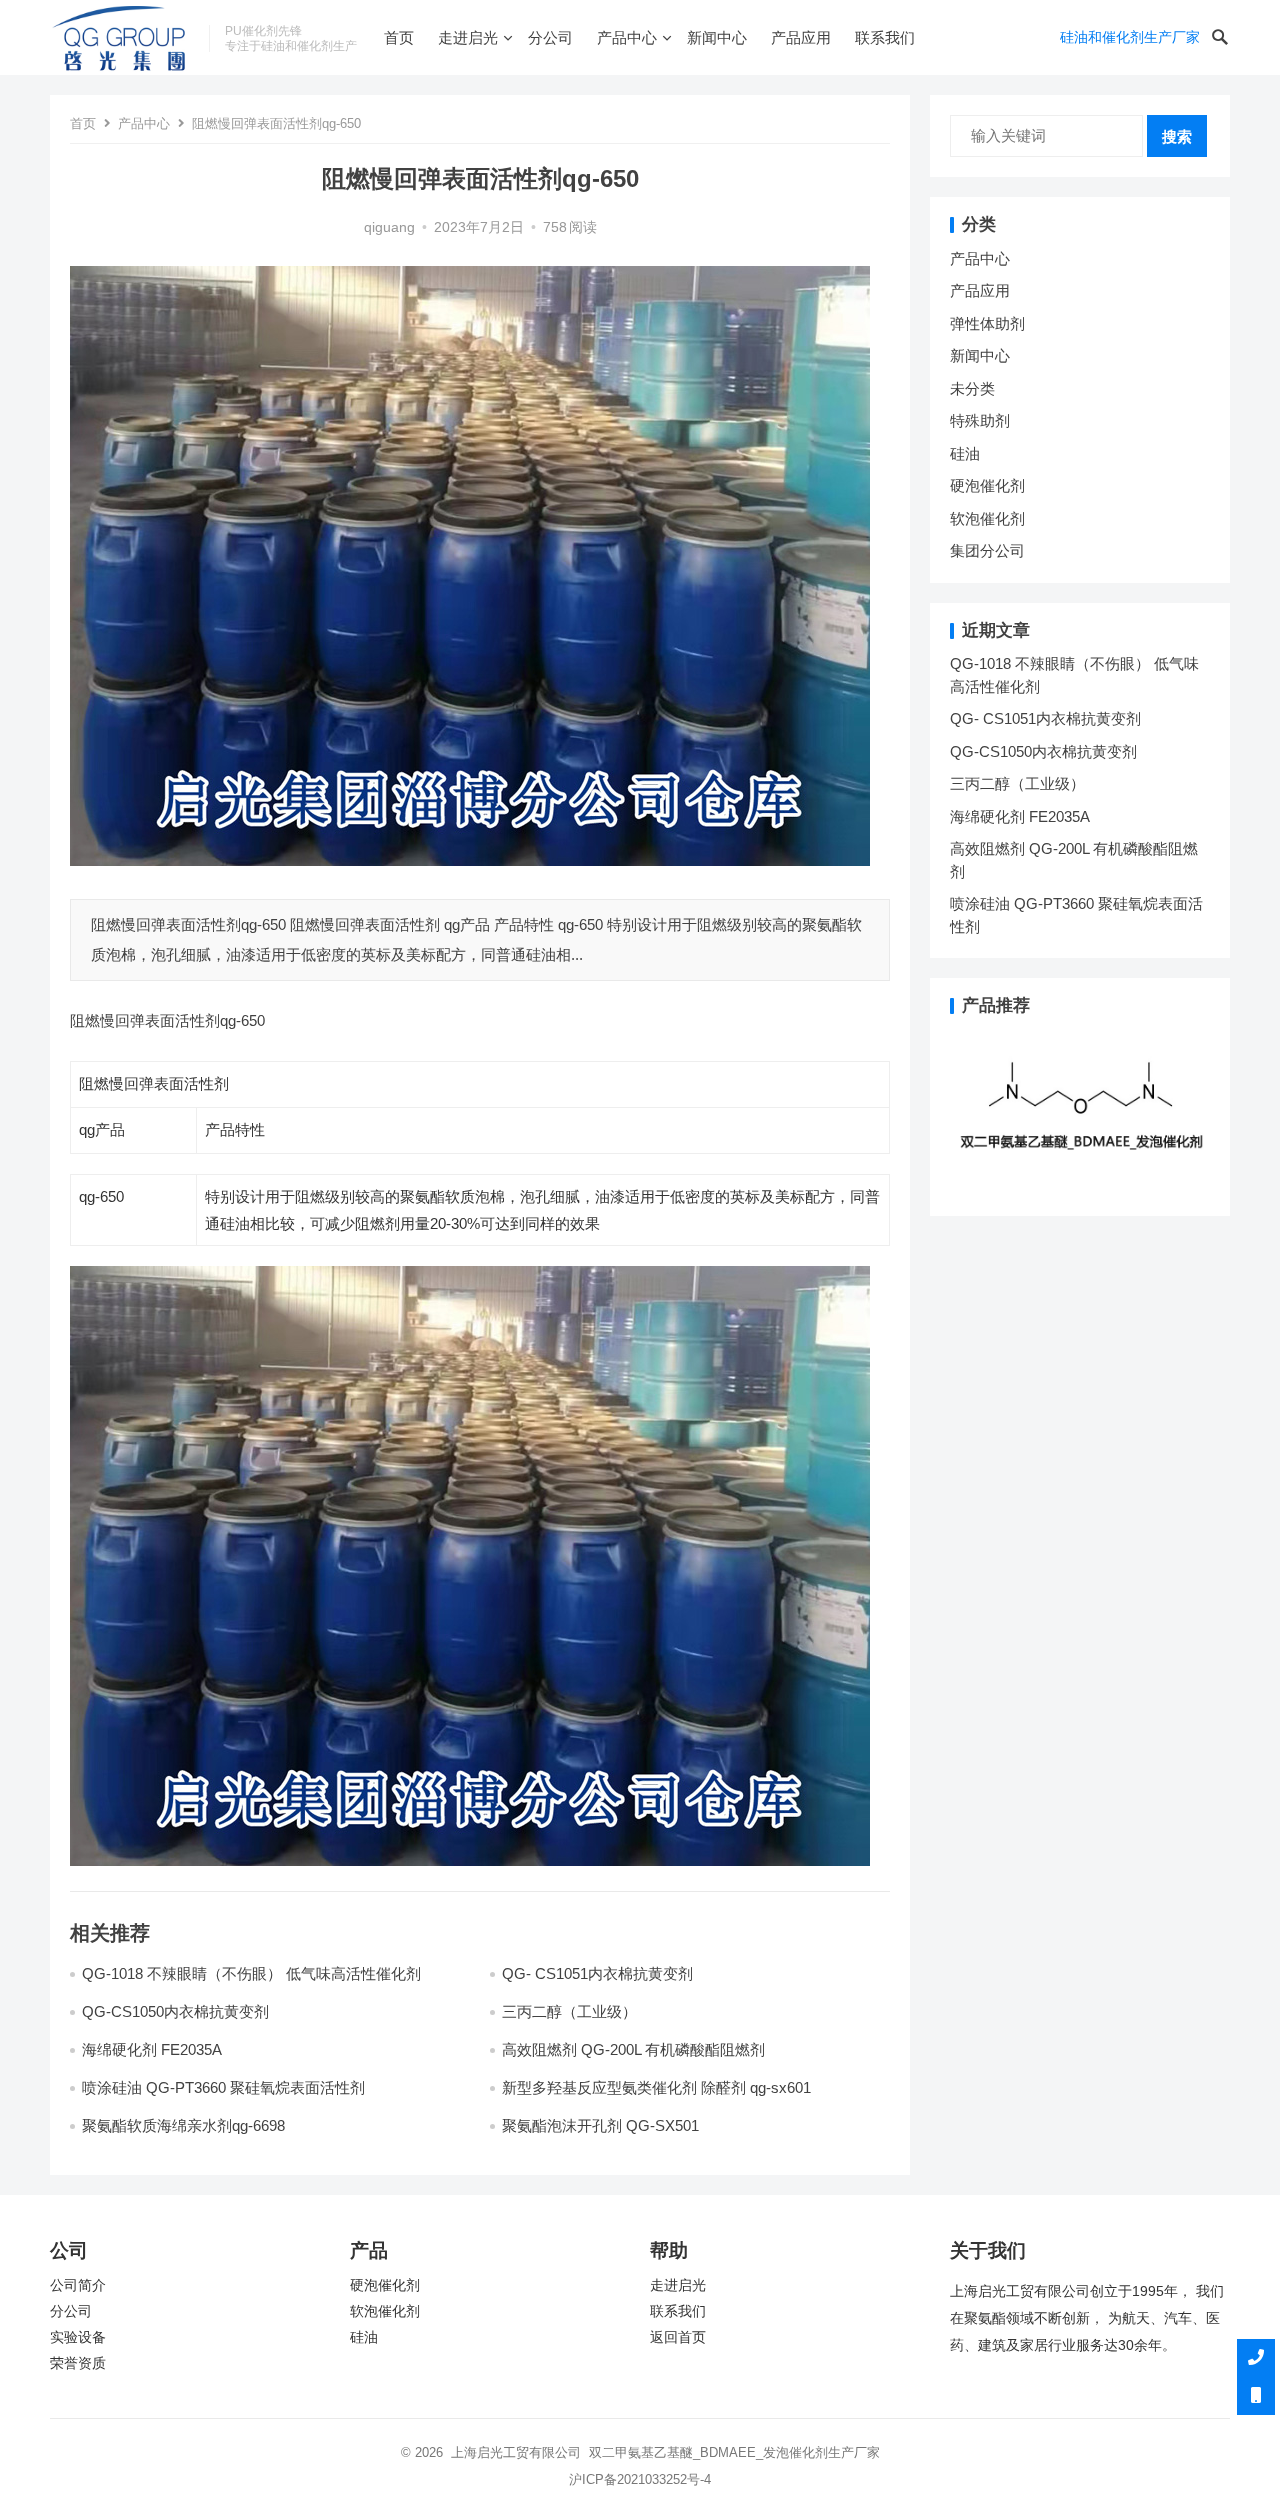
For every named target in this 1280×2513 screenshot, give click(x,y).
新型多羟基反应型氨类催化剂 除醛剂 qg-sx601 (658, 2087)
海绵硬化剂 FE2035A (152, 2049)
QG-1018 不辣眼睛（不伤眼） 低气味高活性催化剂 (251, 1973)
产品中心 (627, 37)
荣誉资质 (78, 2363)
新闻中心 (717, 37)
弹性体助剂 (987, 323)
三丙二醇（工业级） (569, 2011)
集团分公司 (987, 550)
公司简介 (78, 2285)
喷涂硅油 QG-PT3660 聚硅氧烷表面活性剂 (223, 2087)
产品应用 (801, 37)
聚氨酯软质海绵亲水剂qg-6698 (183, 2125)
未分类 (972, 388)
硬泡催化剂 (987, 485)
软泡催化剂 (987, 518)
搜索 (1177, 136)
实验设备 (78, 2337)
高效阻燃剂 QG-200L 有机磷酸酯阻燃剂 (633, 2049)
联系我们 (885, 37)
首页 (399, 37)
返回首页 (678, 2337)
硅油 (965, 453)
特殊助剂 (980, 420)
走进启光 (468, 37)
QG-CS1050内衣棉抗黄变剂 (175, 2011)
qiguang (389, 227)
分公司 (550, 37)
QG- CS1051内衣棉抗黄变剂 (597, 1973)
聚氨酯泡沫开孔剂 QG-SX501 (602, 2125)
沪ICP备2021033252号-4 (640, 2479)
